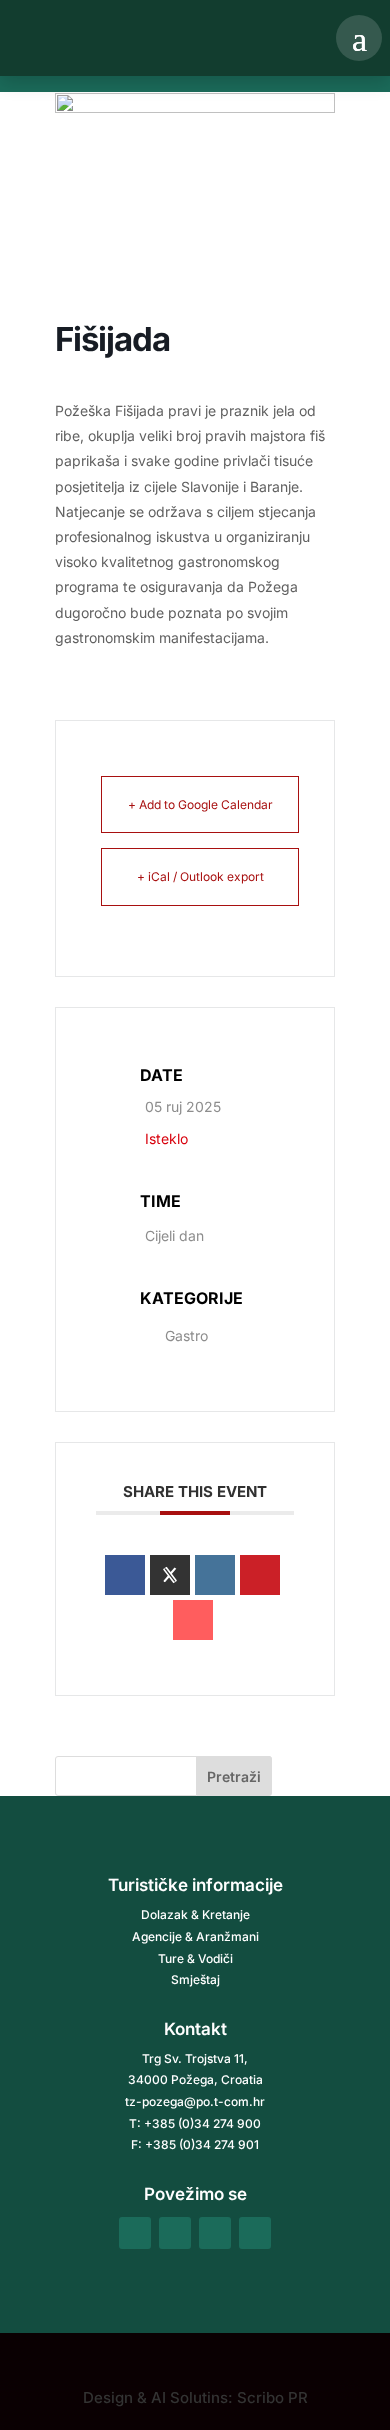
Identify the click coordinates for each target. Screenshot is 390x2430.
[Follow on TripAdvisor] (215, 2233)
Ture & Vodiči (195, 1958)
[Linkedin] (215, 1575)
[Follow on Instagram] (175, 2233)
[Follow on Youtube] (255, 2233)
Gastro (186, 1335)
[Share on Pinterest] (260, 1575)
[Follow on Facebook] (135, 2233)
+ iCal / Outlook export (200, 876)
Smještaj (195, 1979)
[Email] (193, 1620)
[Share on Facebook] (125, 1575)
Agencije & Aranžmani (195, 1936)
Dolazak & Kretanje (195, 1914)
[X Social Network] (170, 1575)
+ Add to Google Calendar (200, 804)
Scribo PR (272, 2397)
